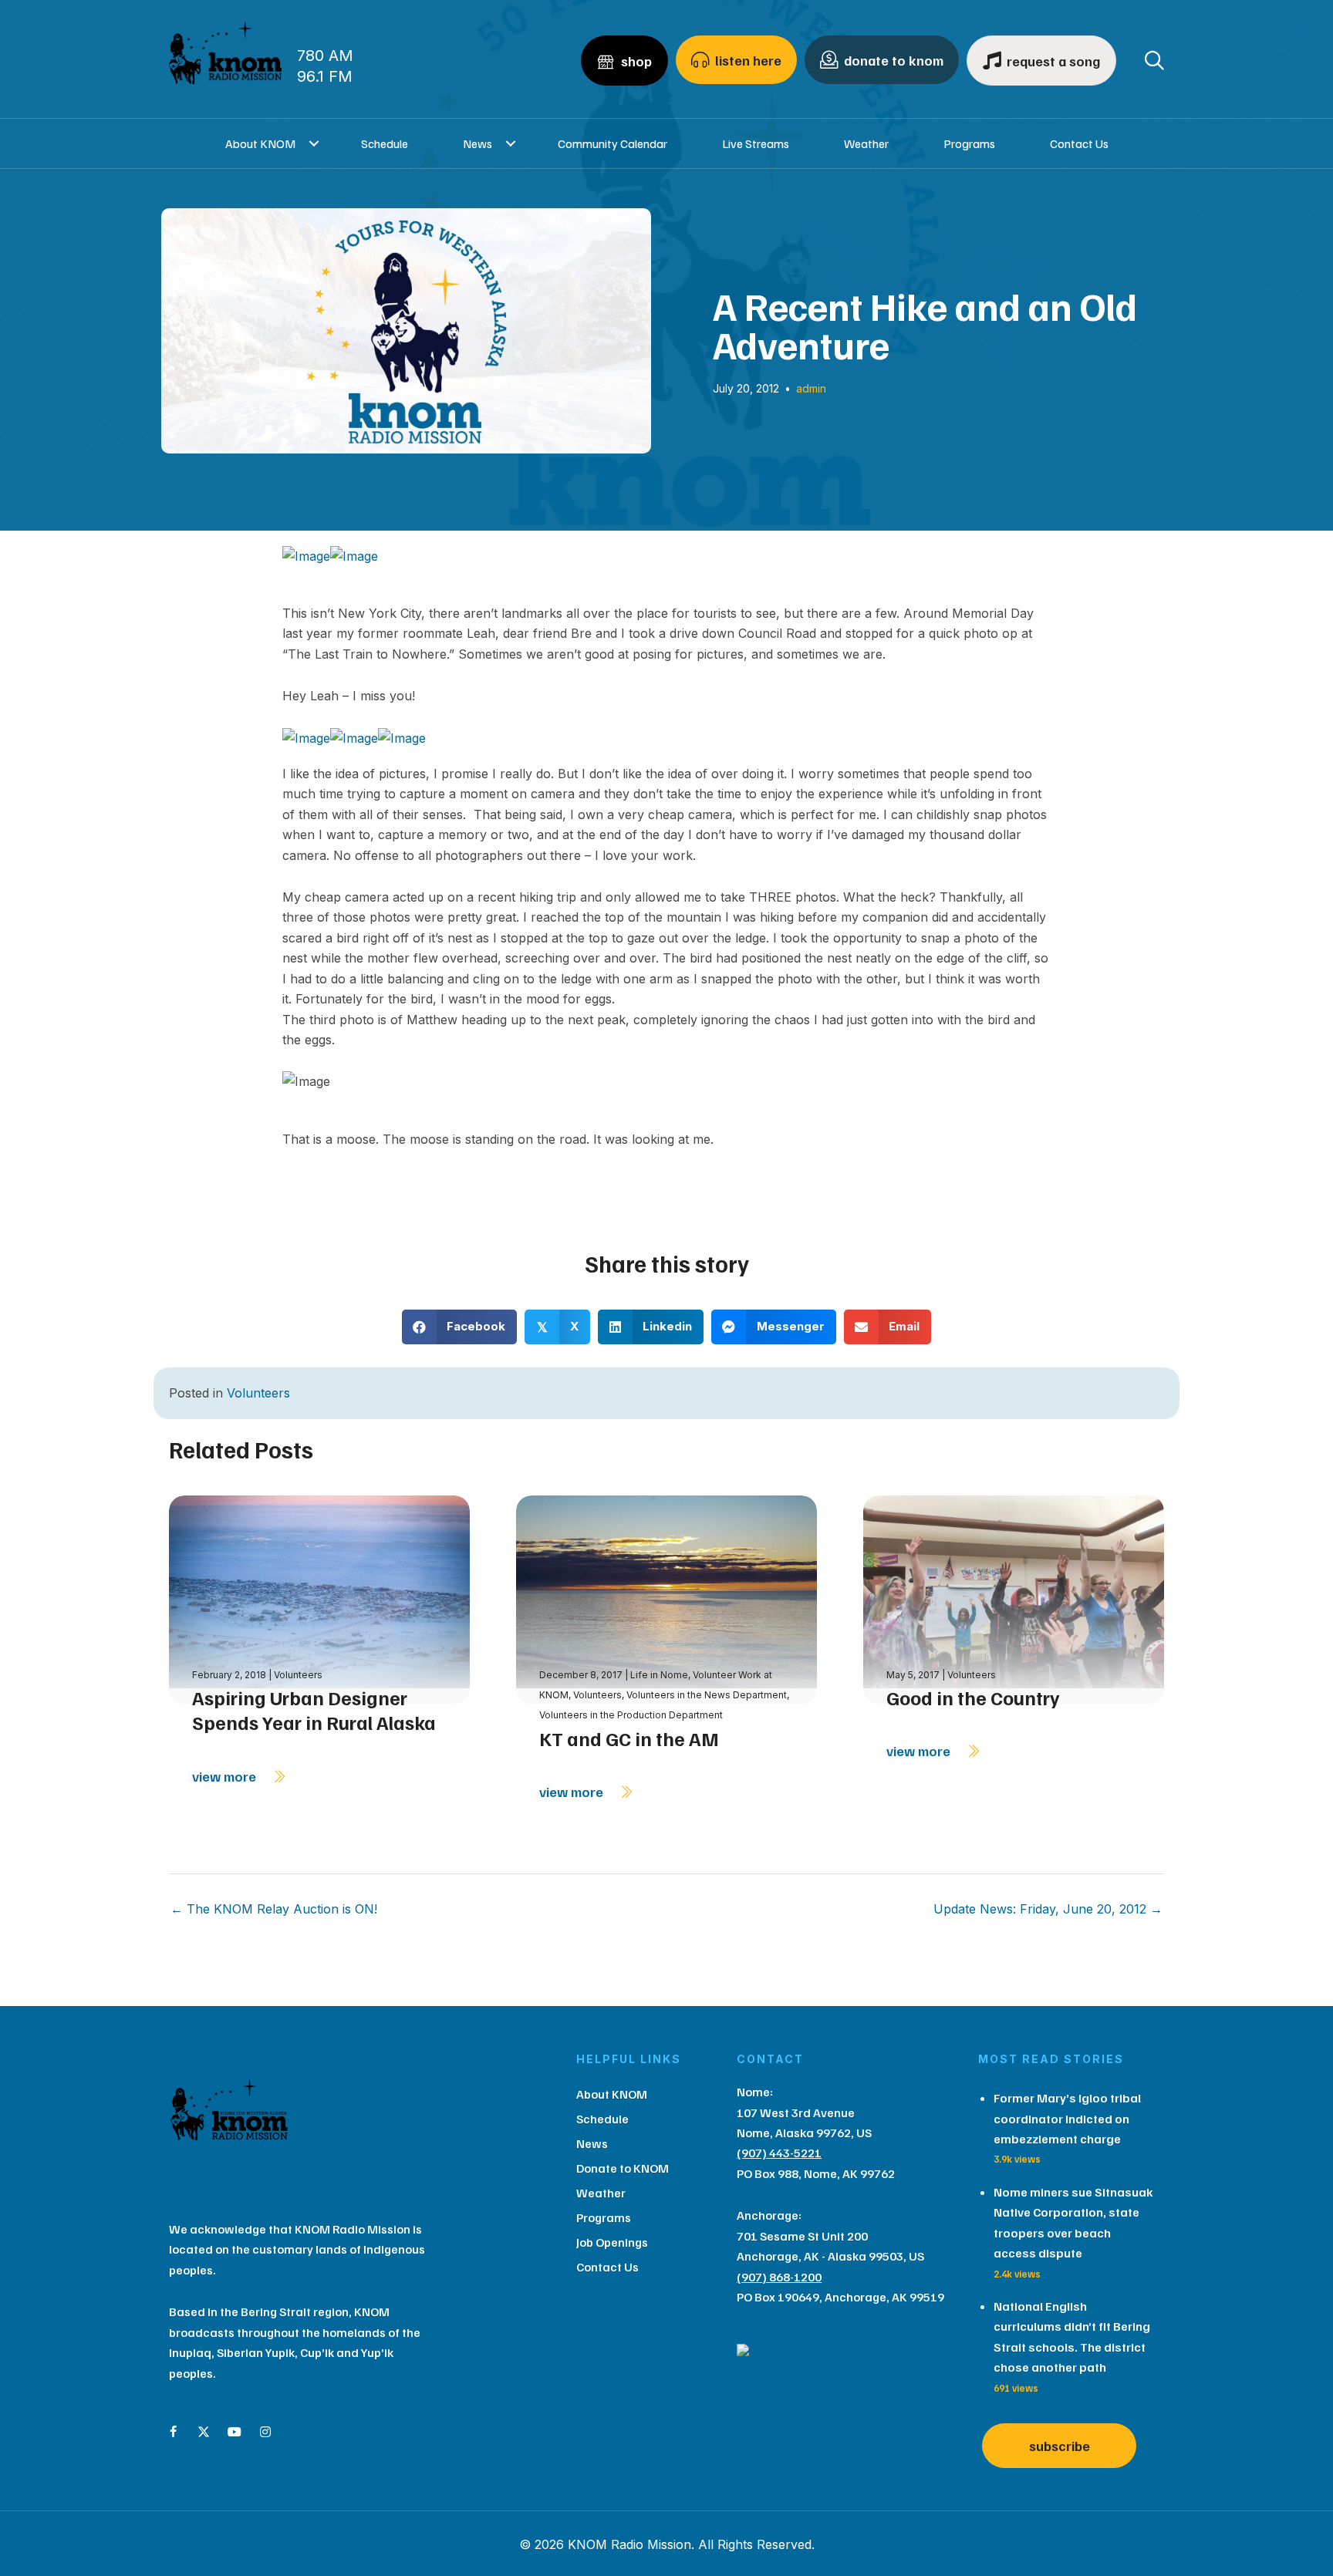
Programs (969, 143)
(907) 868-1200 (779, 2277)
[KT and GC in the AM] (666, 1598)
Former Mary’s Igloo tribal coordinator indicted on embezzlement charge (1067, 2118)
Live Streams (756, 143)
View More (226, 1776)
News (478, 143)
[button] (314, 143)
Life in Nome (659, 1675)
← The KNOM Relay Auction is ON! (274, 1909)
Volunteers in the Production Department (631, 1715)
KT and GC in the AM (629, 1738)
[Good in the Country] (1014, 1598)
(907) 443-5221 (779, 2153)
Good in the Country (973, 1698)
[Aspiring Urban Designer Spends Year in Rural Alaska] (319, 1598)
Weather (866, 143)
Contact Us (1079, 143)
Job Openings (612, 2242)
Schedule (385, 143)
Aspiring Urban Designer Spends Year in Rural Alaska (314, 1710)
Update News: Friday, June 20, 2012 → (1048, 1909)
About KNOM (260, 143)
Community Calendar (613, 143)
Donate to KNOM (623, 2168)
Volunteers (258, 1393)
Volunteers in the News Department (707, 1695)
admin (811, 388)
